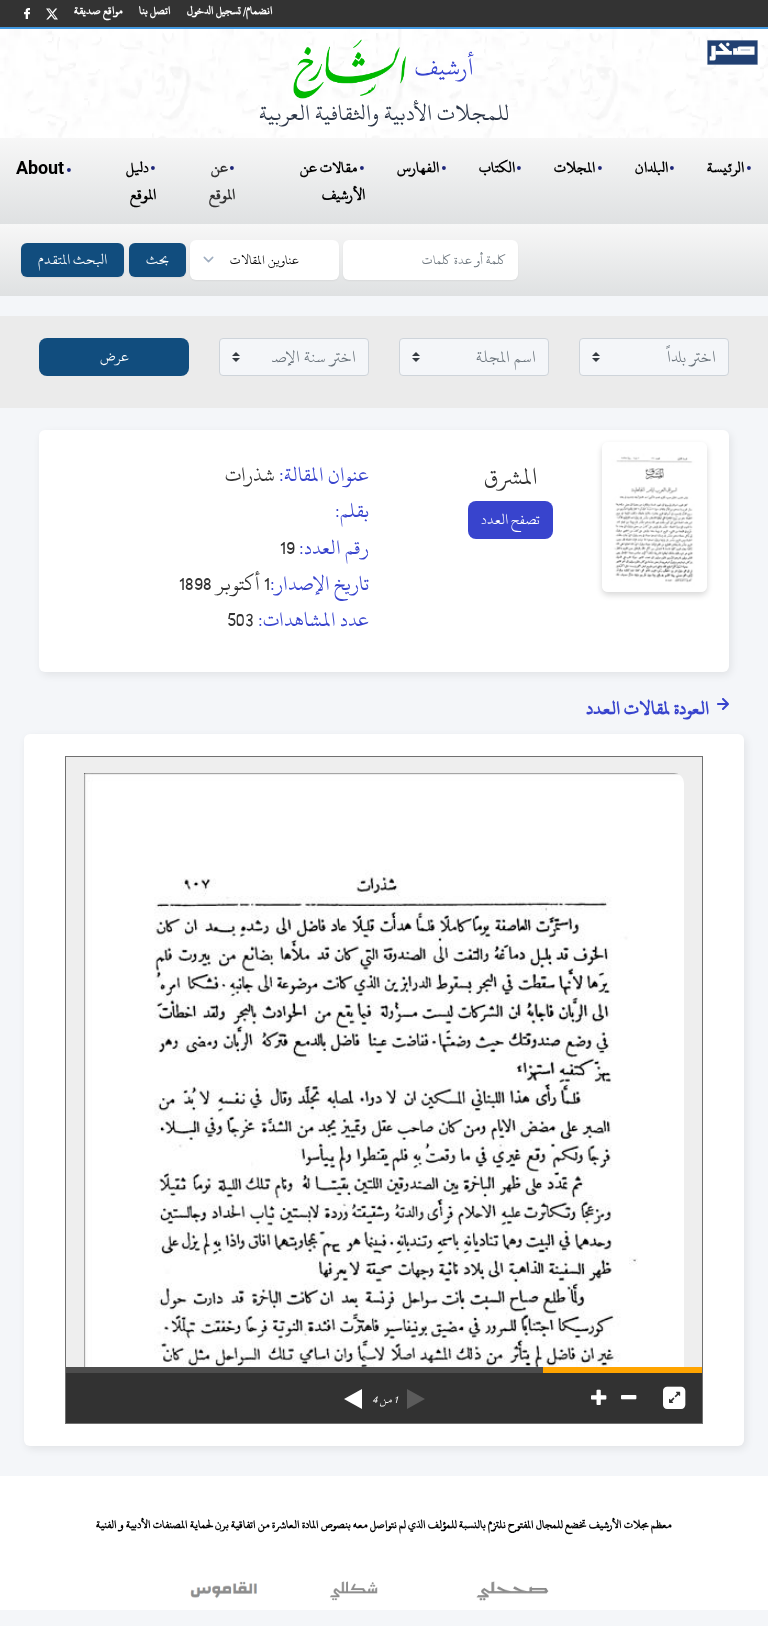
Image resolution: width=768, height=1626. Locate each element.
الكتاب (497, 167)
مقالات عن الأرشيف (332, 181)
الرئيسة (725, 167)
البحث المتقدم (72, 259)
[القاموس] (226, 1595)
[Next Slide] (353, 1392)
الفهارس (418, 167)
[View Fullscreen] (674, 1398)
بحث (157, 259)
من (384, 1400)
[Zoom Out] (628, 1398)
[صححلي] (512, 1595)
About (40, 169)
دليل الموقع (141, 181)
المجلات (574, 167)
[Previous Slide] (416, 1392)
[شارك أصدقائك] (27, 13)
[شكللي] (354, 1595)
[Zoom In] (598, 1398)
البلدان (651, 167)
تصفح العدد (510, 519)
